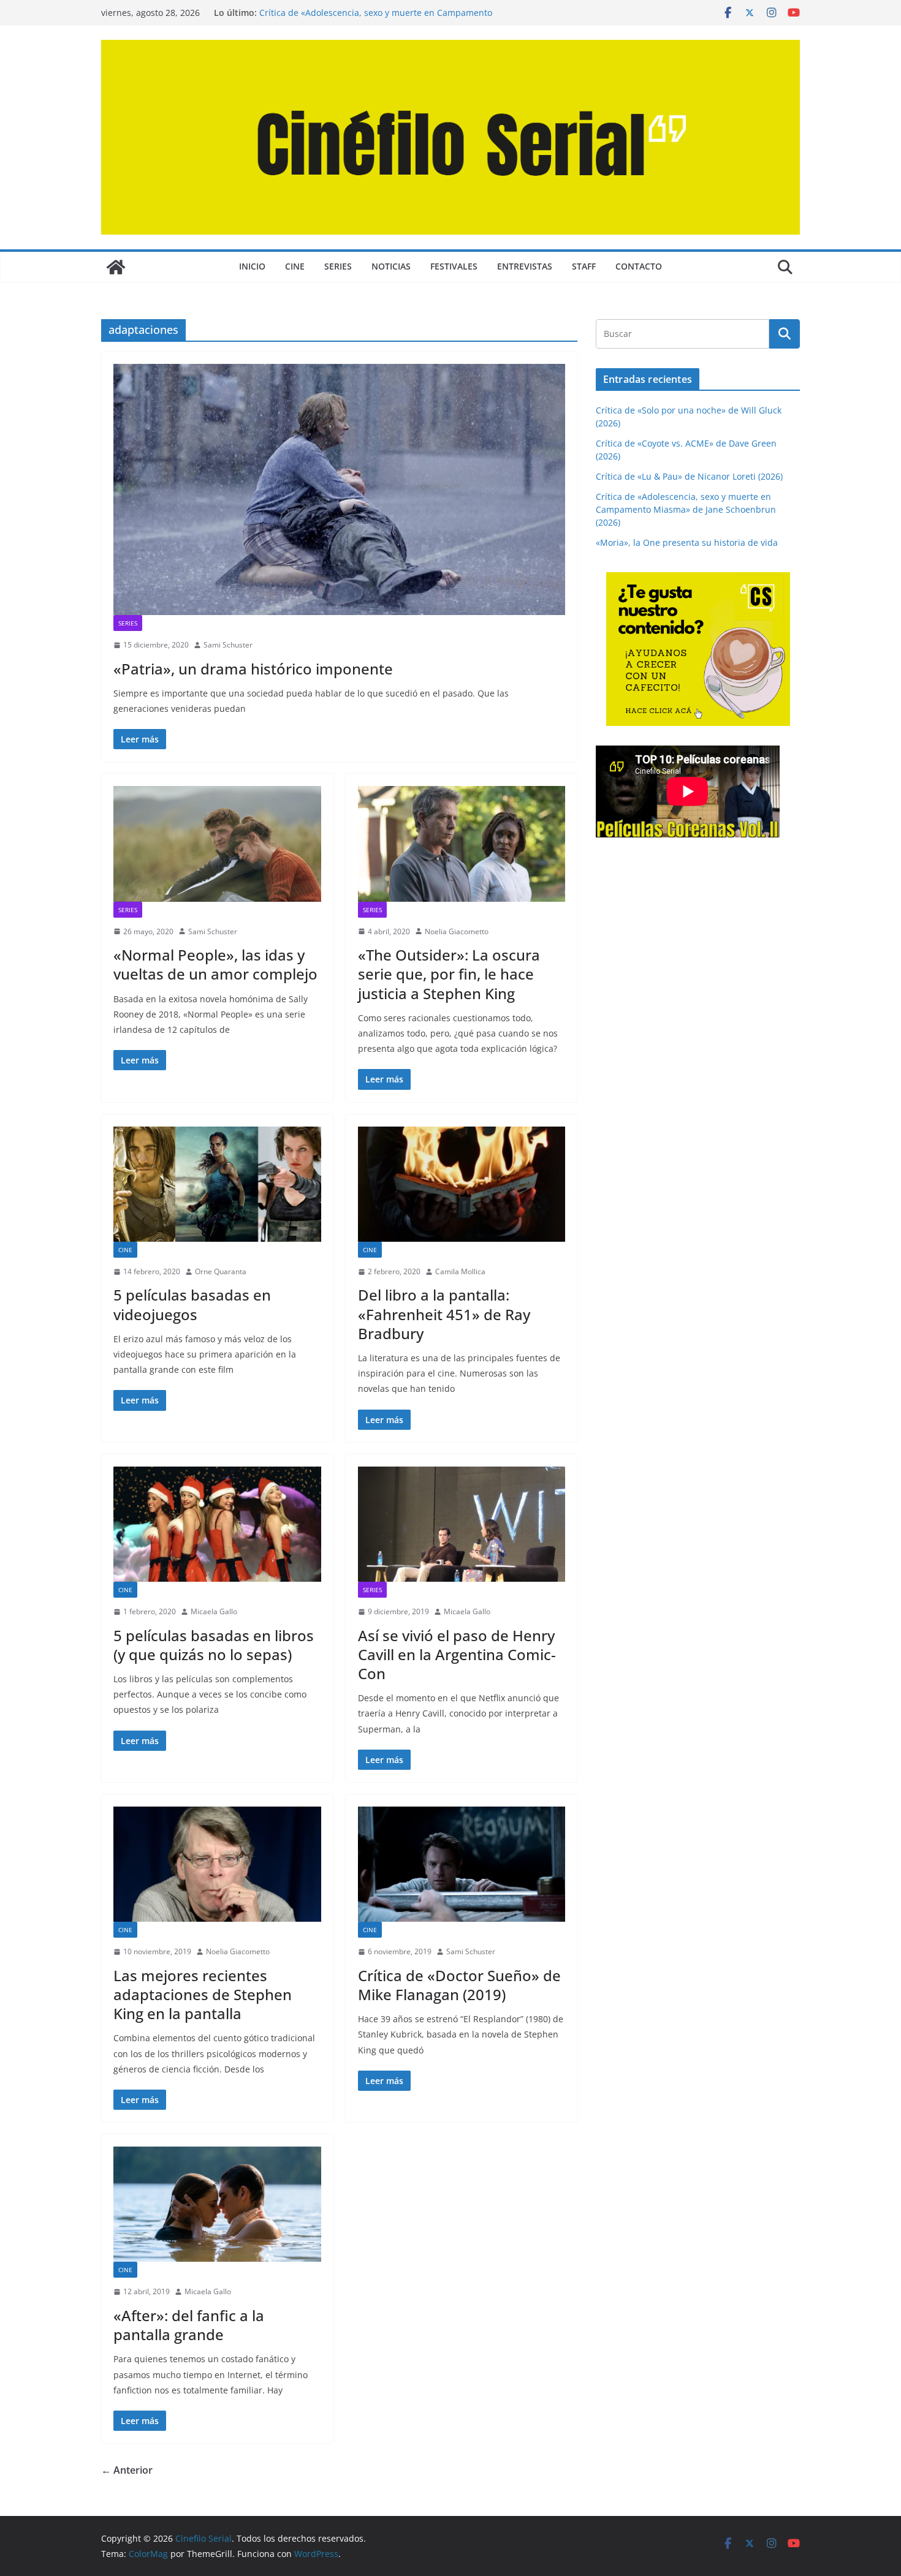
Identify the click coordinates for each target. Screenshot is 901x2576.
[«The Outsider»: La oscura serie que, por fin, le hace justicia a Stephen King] (462, 844)
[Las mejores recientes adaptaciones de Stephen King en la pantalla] (217, 1864)
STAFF (584, 266)
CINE (295, 266)
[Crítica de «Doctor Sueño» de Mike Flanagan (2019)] (462, 1864)
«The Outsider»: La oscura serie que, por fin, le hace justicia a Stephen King (449, 974)
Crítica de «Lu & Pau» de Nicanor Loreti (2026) (689, 476)
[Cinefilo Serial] (116, 267)
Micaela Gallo (214, 1611)
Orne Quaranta (221, 1271)
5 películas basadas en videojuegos (192, 1304)
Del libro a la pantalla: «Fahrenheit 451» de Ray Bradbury (444, 1314)
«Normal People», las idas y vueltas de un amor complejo (215, 964)
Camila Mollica (460, 1271)
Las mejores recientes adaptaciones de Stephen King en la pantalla (203, 1994)
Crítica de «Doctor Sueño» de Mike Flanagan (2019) (459, 1985)
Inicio (252, 266)
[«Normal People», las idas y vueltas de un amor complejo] (217, 844)
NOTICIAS (391, 266)
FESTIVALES (454, 266)
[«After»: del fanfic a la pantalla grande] (217, 2204)
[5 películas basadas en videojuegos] (217, 1184)
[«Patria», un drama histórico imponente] (339, 489)
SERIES (338, 266)
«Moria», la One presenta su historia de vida (687, 542)
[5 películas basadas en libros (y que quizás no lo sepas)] (217, 1524)
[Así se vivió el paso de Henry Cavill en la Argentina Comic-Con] (462, 1524)
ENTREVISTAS (525, 266)
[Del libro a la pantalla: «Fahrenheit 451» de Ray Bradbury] (462, 1184)
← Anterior (127, 2470)
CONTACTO (639, 266)
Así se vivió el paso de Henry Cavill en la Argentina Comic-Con (457, 1654)
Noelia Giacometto (457, 931)
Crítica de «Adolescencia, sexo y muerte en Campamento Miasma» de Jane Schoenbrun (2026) (376, 19)
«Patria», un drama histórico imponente (253, 669)
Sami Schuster (228, 645)
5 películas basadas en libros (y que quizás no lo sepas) (214, 1645)
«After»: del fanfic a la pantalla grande (189, 2325)
